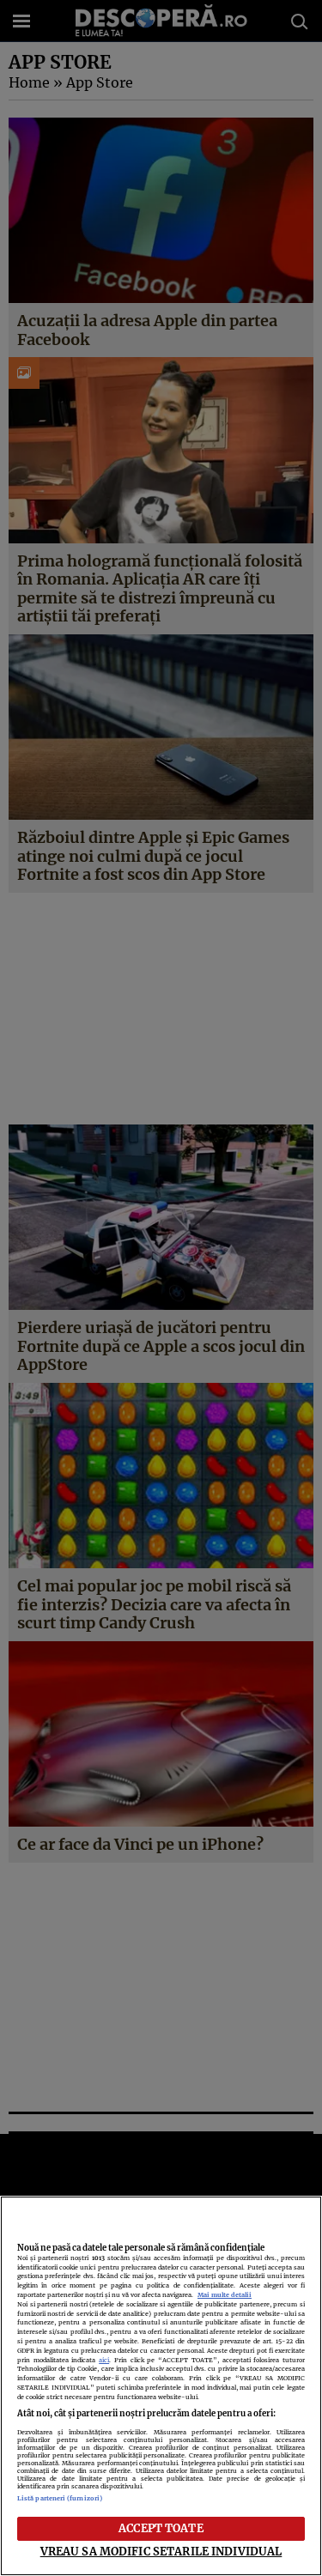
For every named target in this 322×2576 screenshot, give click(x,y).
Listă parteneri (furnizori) (60, 2498)
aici (104, 2360)
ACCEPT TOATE (161, 2528)
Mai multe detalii (225, 2295)
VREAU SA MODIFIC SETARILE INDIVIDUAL (161, 2551)
